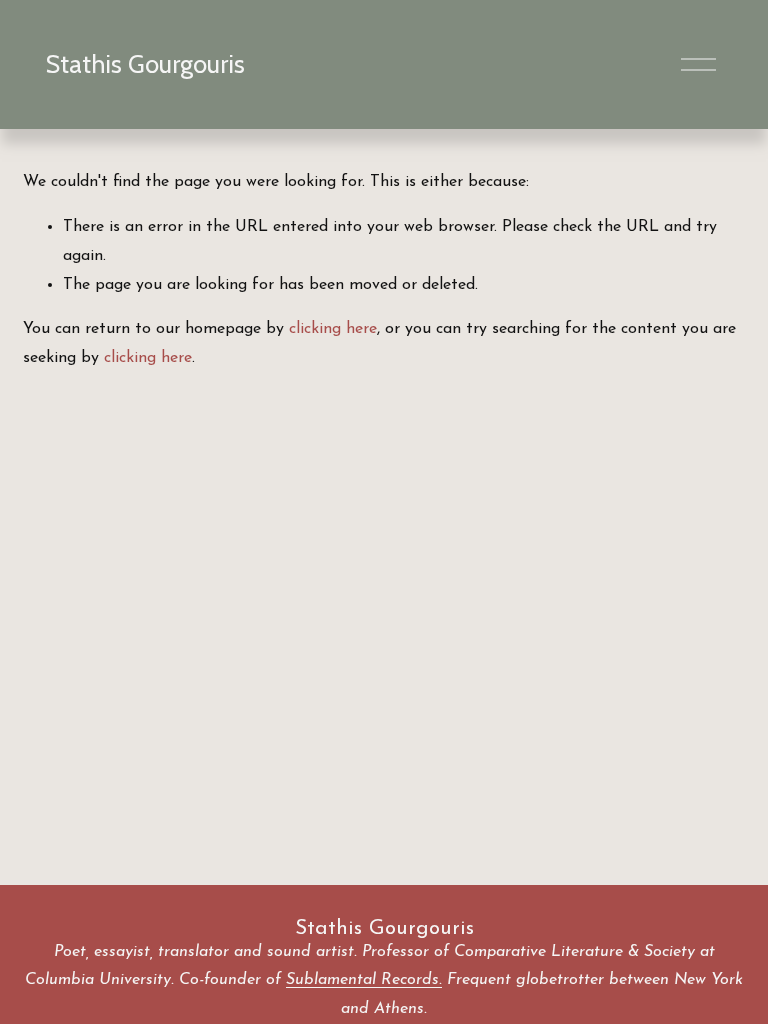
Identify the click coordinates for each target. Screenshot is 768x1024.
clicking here (333, 329)
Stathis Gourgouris (145, 64)
